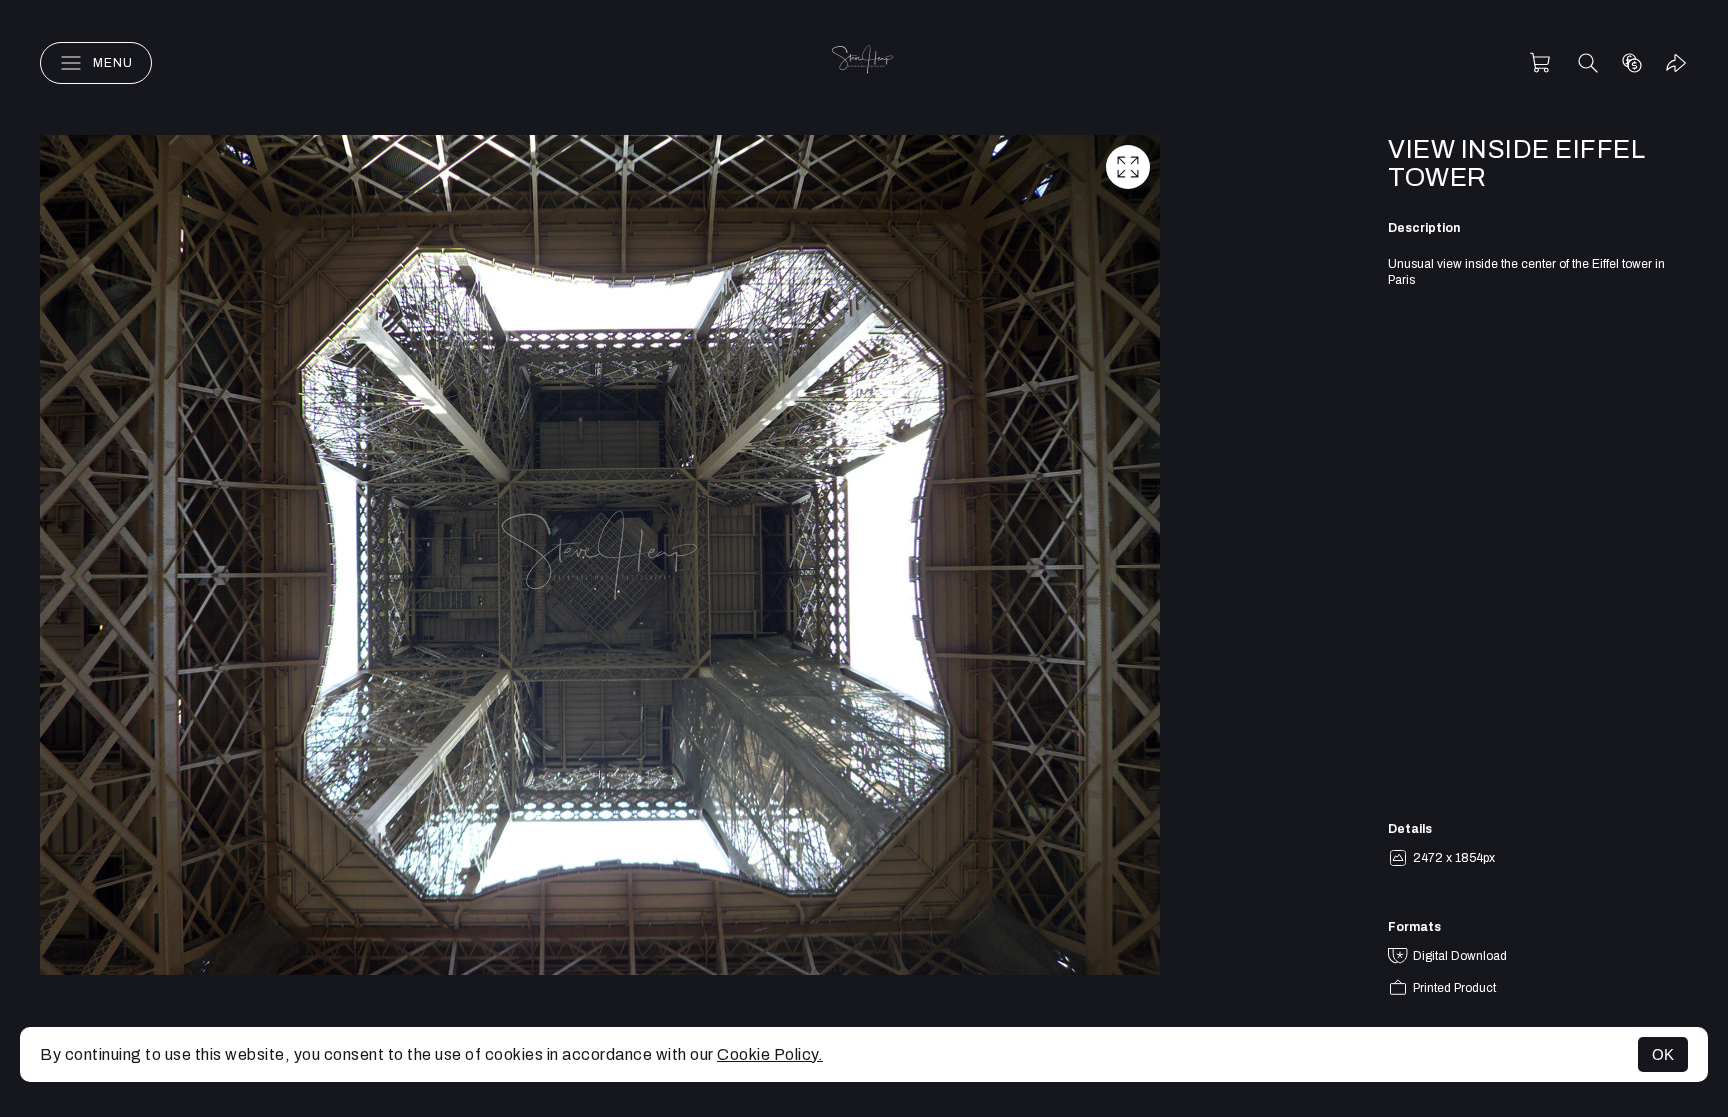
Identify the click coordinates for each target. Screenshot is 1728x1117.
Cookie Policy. (770, 1054)
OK (1663, 1054)
